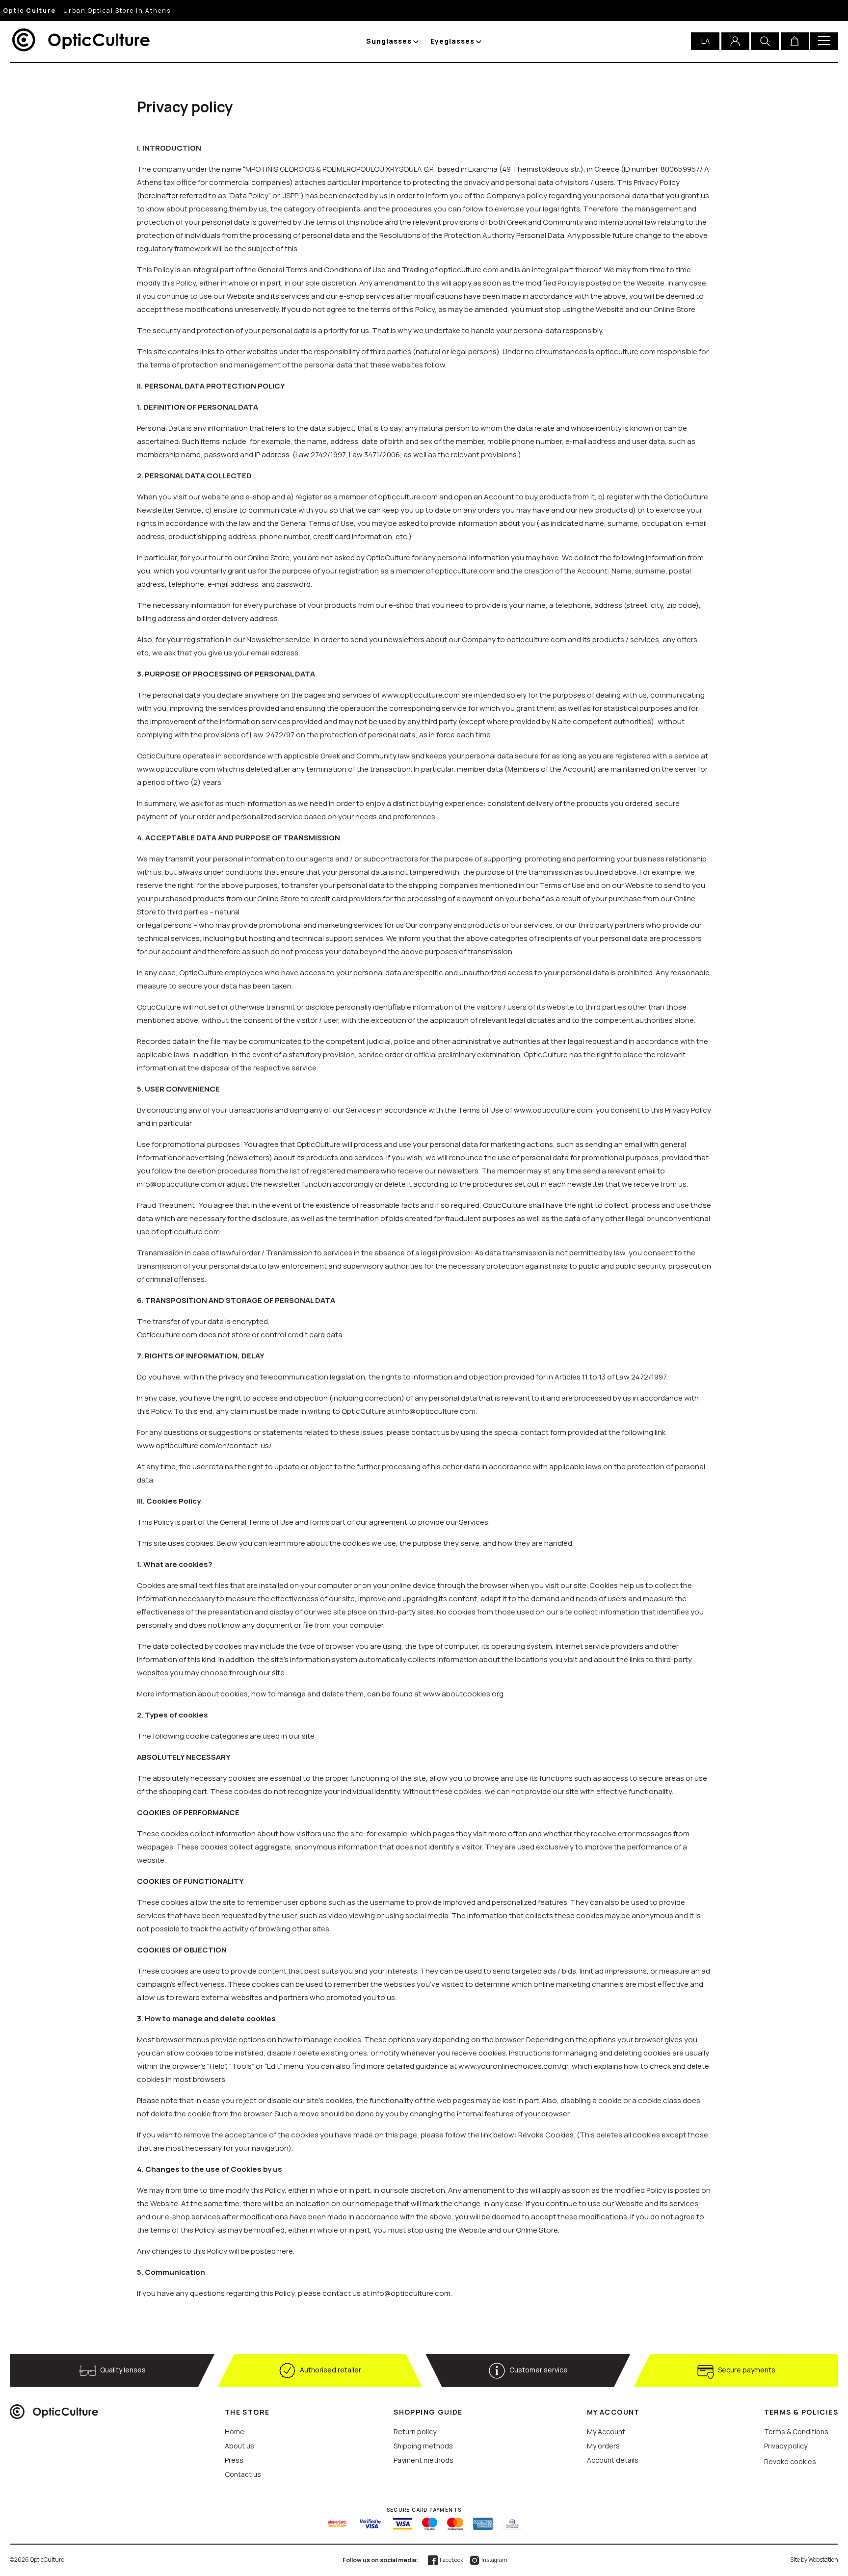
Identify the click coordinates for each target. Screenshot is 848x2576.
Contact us (243, 2474)
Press (234, 2460)
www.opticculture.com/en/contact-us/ (204, 1445)
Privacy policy (786, 2446)
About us (239, 2446)
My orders (603, 2446)
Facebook (451, 2560)
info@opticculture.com (411, 2293)
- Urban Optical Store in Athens (87, 11)
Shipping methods (423, 2446)
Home (235, 2432)
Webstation (823, 2560)
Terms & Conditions (796, 2432)
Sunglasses (389, 41)
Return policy (415, 2432)
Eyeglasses (452, 41)
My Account (606, 2432)
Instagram (494, 2560)
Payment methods (424, 2460)
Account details (613, 2460)
